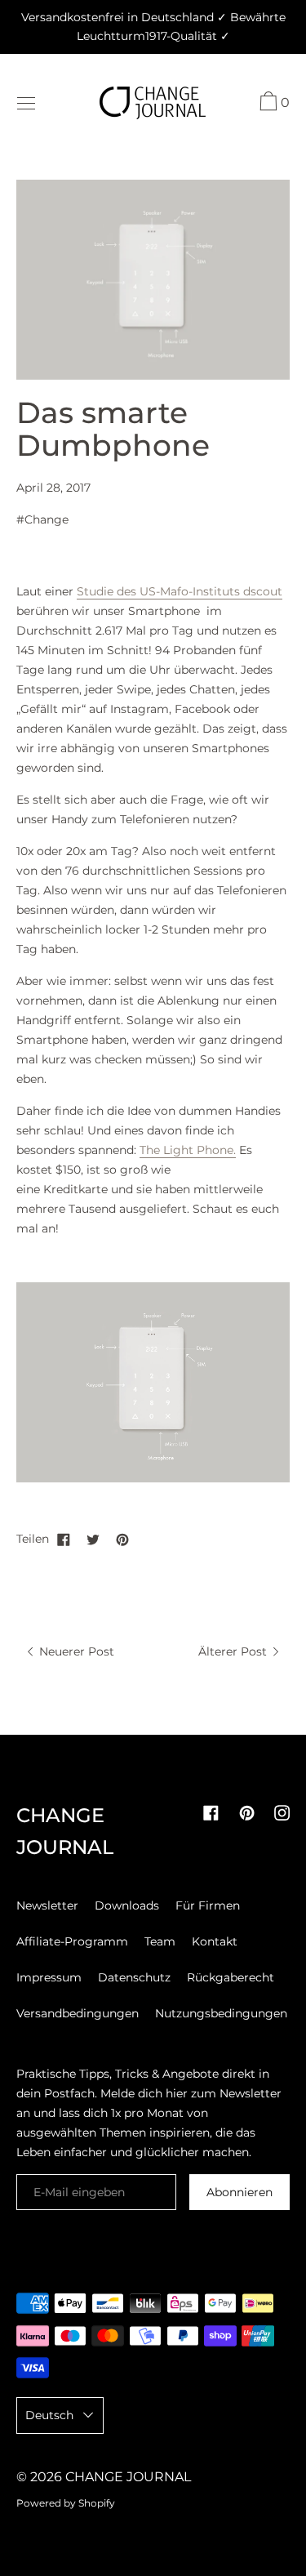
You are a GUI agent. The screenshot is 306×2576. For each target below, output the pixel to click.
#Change (42, 519)
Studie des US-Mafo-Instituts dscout (180, 591)
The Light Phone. (188, 1150)
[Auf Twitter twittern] (93, 1539)
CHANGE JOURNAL (128, 2477)
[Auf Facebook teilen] (64, 1539)
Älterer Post (234, 1651)
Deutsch (49, 2415)
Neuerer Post (75, 1651)
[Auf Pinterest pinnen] (122, 1539)
